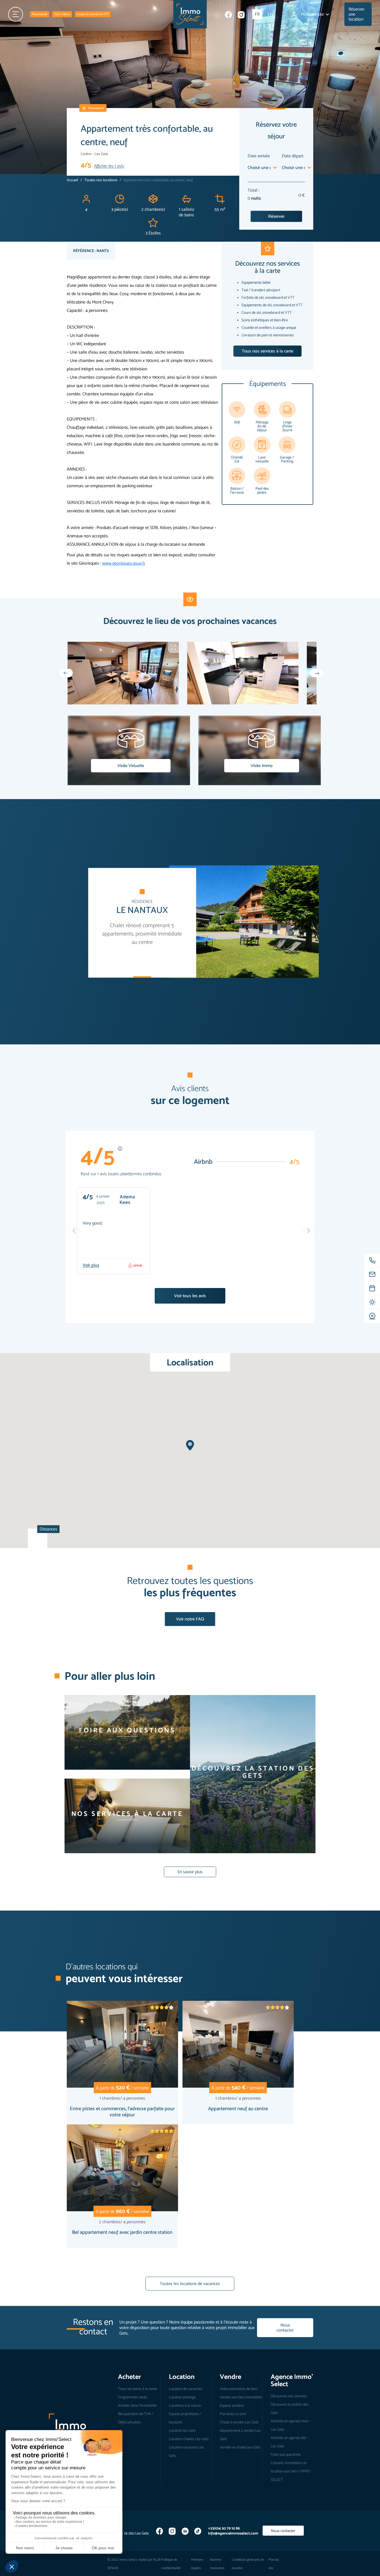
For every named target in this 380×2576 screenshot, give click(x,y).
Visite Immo (262, 766)
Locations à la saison (185, 2405)
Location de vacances (186, 2389)
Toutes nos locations (101, 180)
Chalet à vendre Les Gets (239, 2422)
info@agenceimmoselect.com (233, 2533)
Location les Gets (182, 2430)
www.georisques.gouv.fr (124, 563)
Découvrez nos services (289, 2396)
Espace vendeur (232, 2405)
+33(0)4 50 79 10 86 (224, 2528)
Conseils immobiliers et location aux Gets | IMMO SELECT (290, 2471)
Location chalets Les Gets (189, 2439)
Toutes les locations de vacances (190, 2284)
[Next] (317, 673)
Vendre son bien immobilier (241, 2397)
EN (270, 14)
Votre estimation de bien (239, 2389)
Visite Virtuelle (131, 766)
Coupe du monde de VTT (93, 14)
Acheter (129, 2377)
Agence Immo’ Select (292, 2380)
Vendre (230, 2377)
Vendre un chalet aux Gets (240, 2447)
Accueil (72, 180)
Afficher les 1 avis (109, 166)
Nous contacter (285, 2328)
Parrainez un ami (233, 2414)
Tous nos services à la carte (267, 351)
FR (257, 14)
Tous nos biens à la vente (138, 2389)
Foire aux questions (286, 2454)
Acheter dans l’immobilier (137, 2405)
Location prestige (182, 2397)
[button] (190, 1445)
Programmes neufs (133, 2397)
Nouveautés (40, 14)
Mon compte (313, 14)
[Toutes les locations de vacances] (190, 2299)
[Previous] (66, 673)
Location (182, 2377)
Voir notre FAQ (190, 1619)
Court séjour (62, 14)
